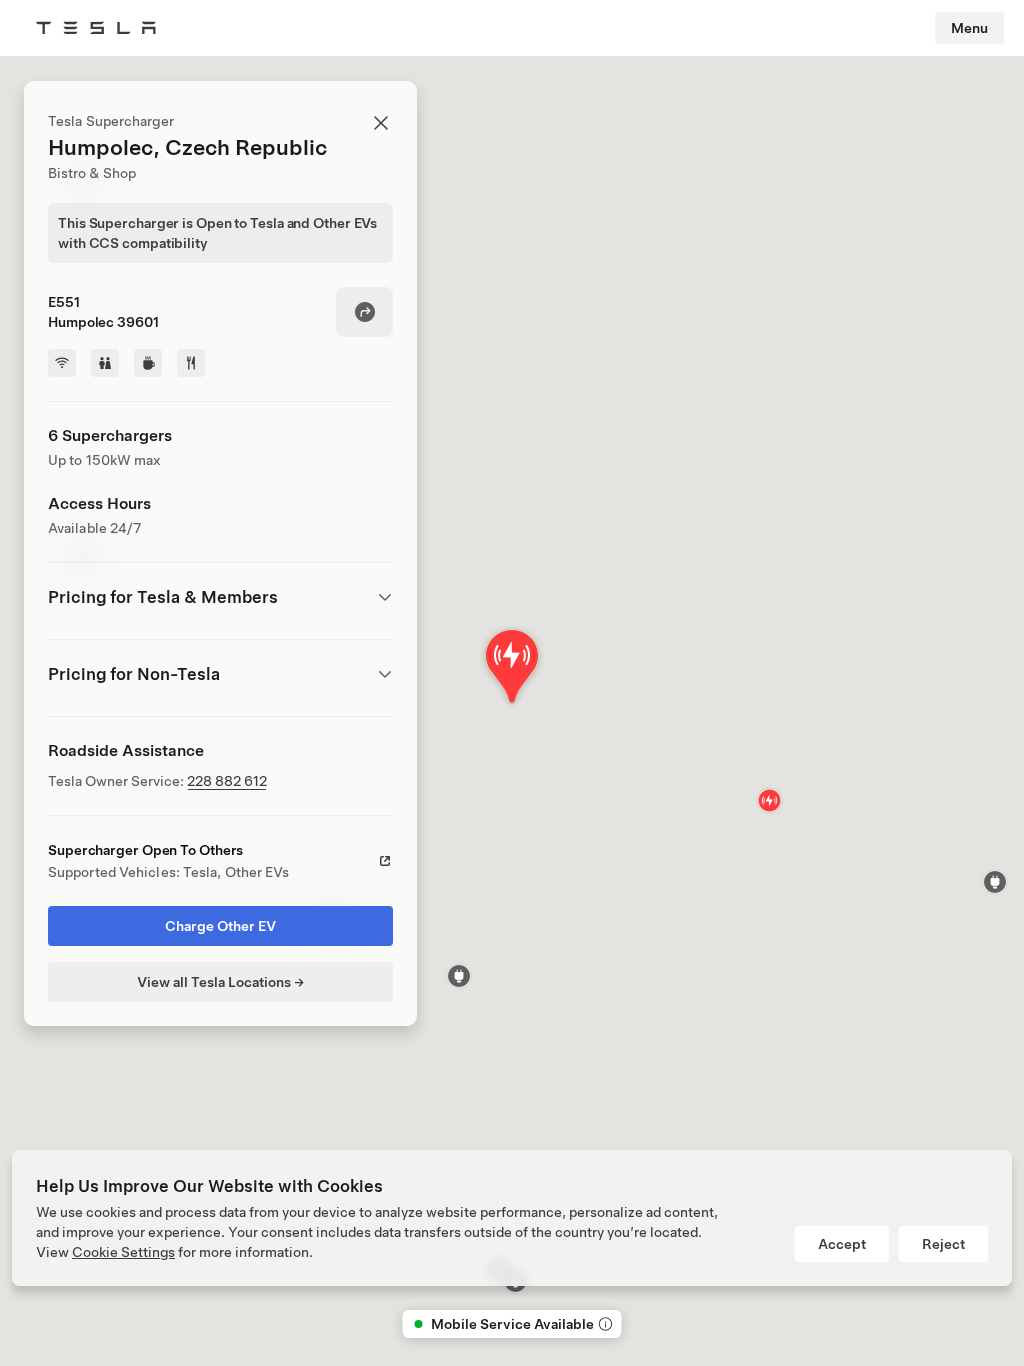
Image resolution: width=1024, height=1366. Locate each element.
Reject (943, 1244)
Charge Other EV (220, 926)
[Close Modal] (381, 123)
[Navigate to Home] (96, 28)
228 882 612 (227, 781)
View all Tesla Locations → (220, 982)
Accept (842, 1244)
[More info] (604, 1324)
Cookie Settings (123, 1252)
